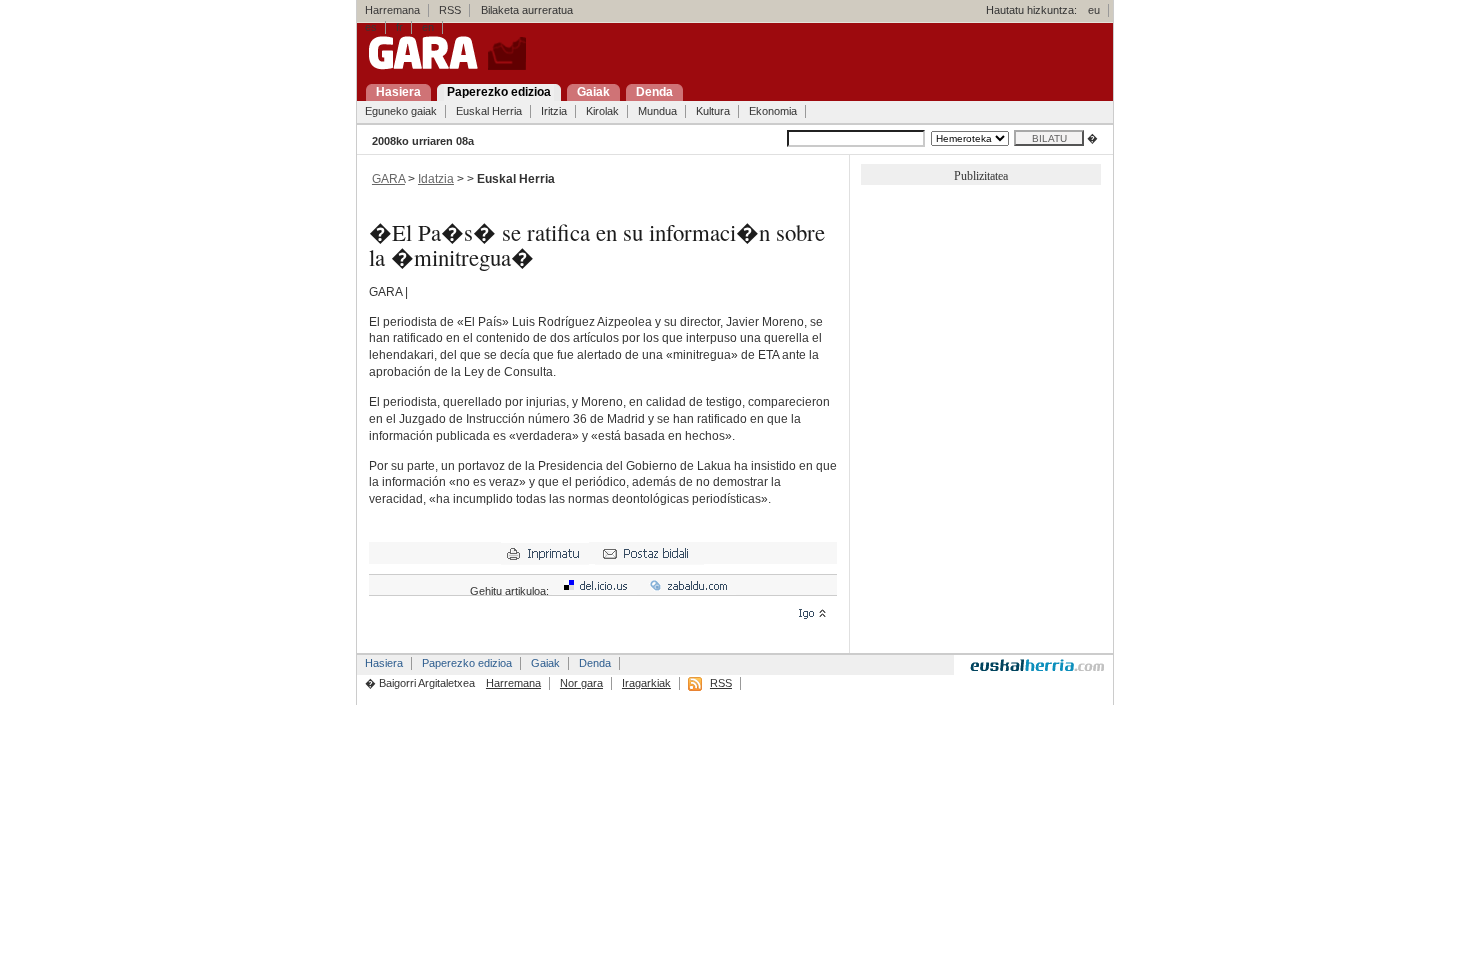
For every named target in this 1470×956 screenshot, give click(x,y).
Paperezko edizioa (467, 663)
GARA (388, 179)
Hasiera (384, 663)
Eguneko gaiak (401, 111)
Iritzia (554, 111)
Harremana (392, 10)
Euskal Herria (489, 111)
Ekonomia (773, 111)
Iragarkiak (646, 683)
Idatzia (436, 179)
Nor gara (581, 683)
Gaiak (545, 663)
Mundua (657, 111)
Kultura (713, 111)
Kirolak (602, 111)
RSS (450, 10)
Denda (595, 663)
